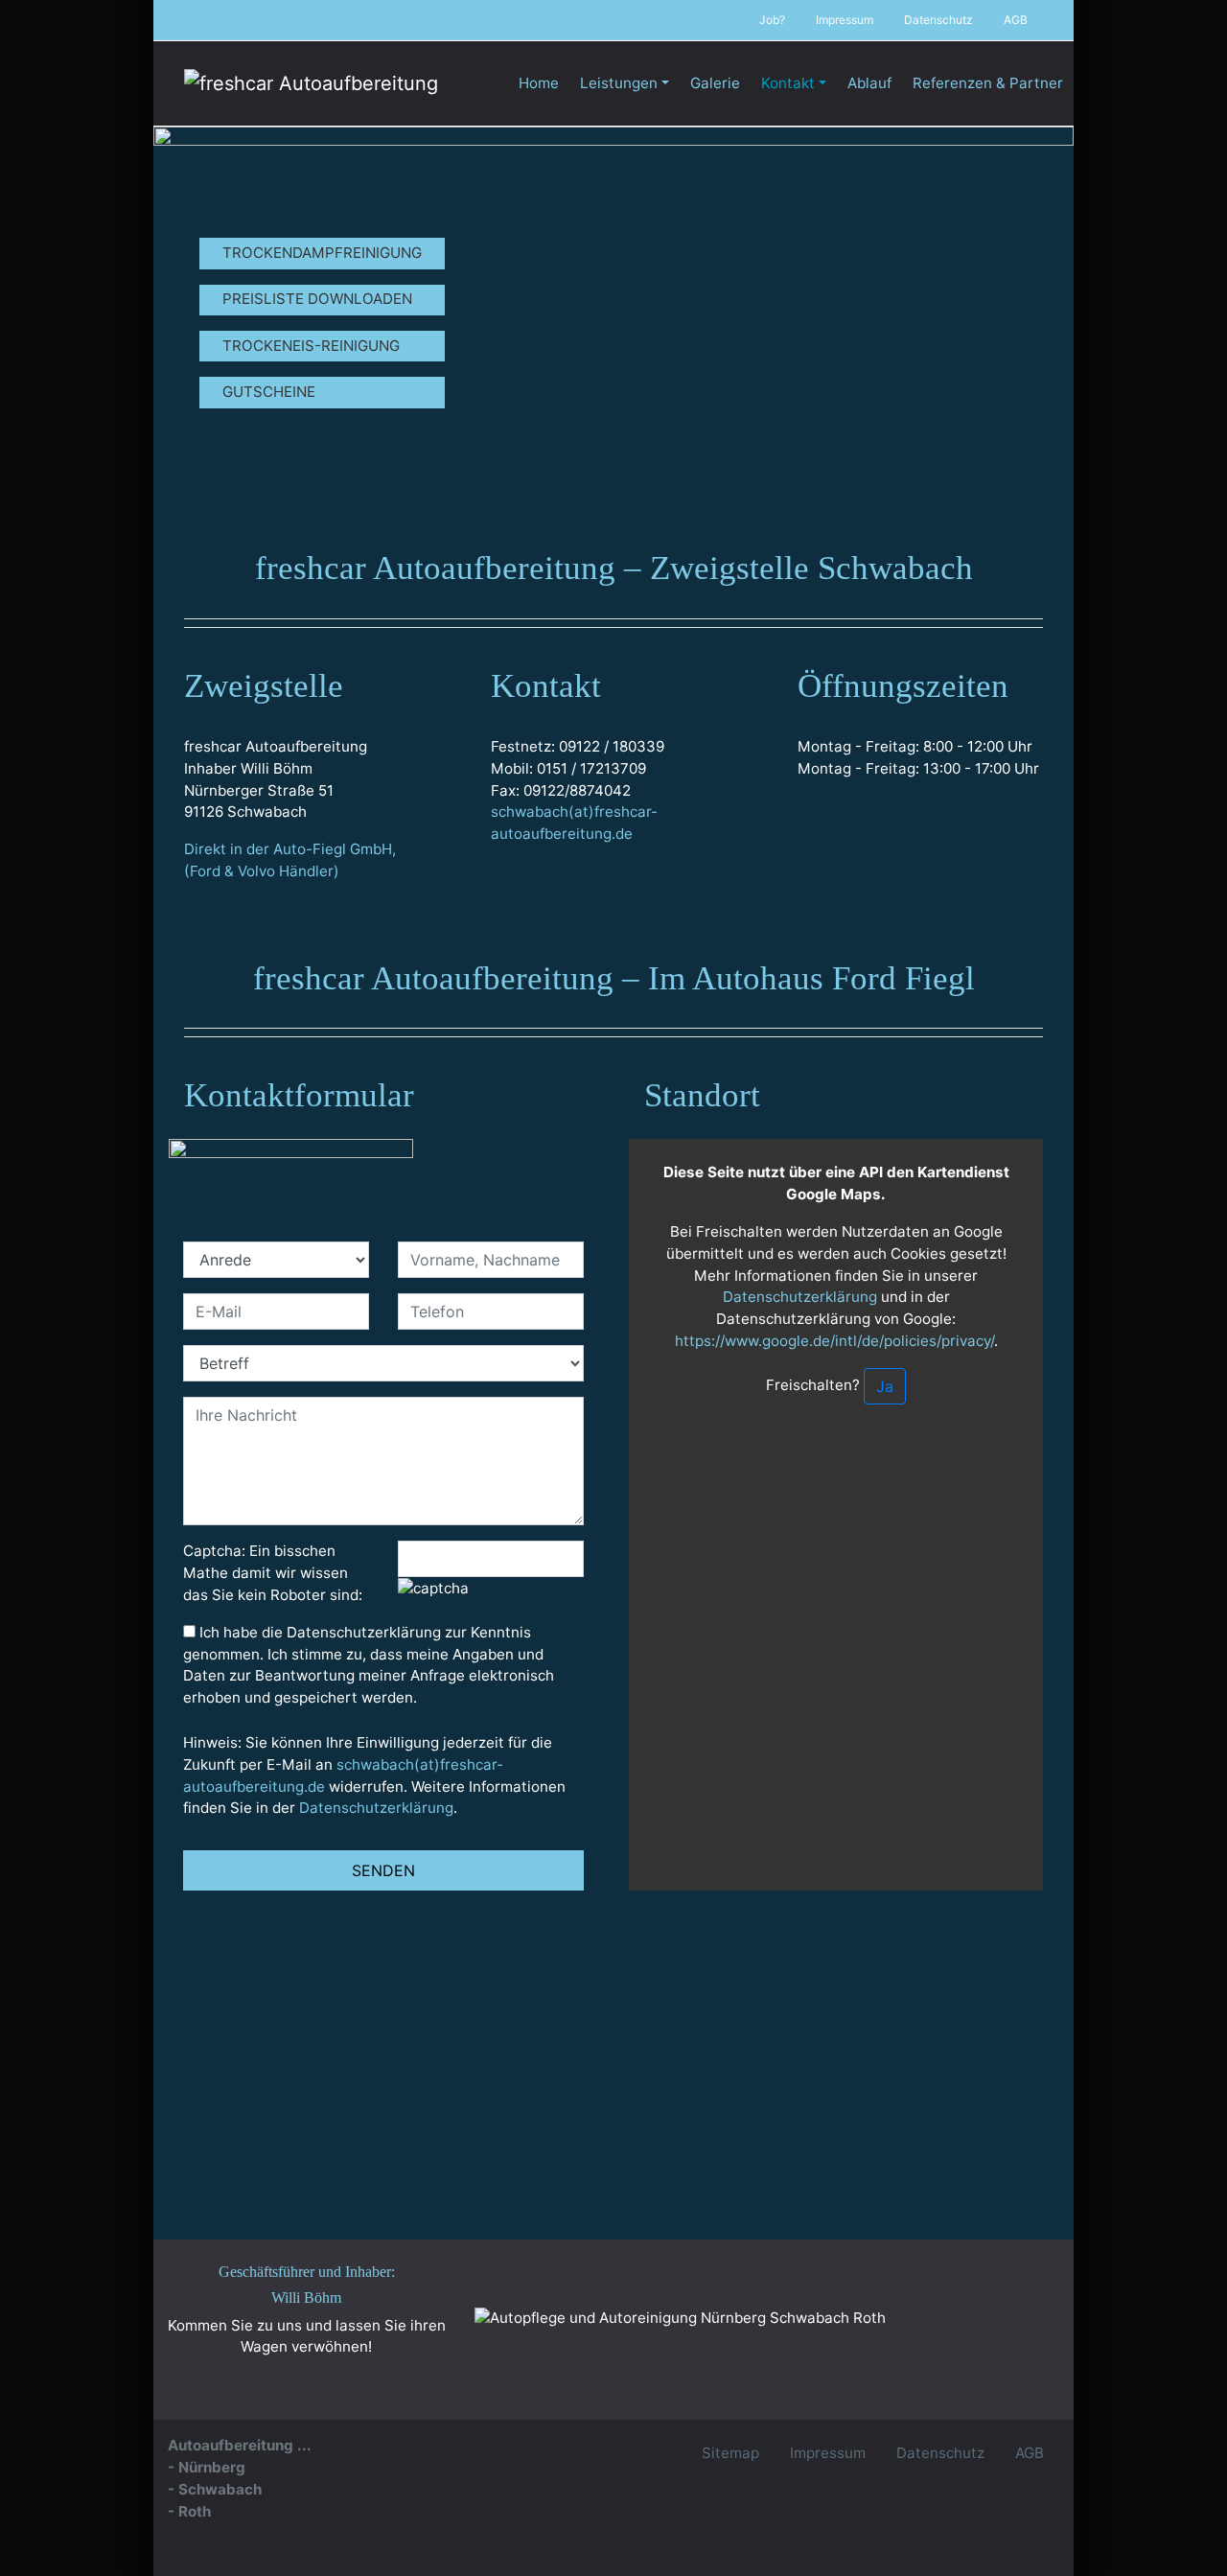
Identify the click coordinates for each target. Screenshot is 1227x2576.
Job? (772, 20)
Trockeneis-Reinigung (311, 346)
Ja (885, 1386)
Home (539, 83)
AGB (1016, 20)
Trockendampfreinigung (322, 253)
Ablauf (869, 83)
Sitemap (730, 2453)
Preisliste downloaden (317, 299)
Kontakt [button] (788, 83)
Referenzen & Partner (988, 83)
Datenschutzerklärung (376, 1808)
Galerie (715, 83)
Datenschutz (938, 20)
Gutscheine (269, 392)
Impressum (845, 20)
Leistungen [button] (619, 83)
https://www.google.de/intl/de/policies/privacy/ (834, 1341)
